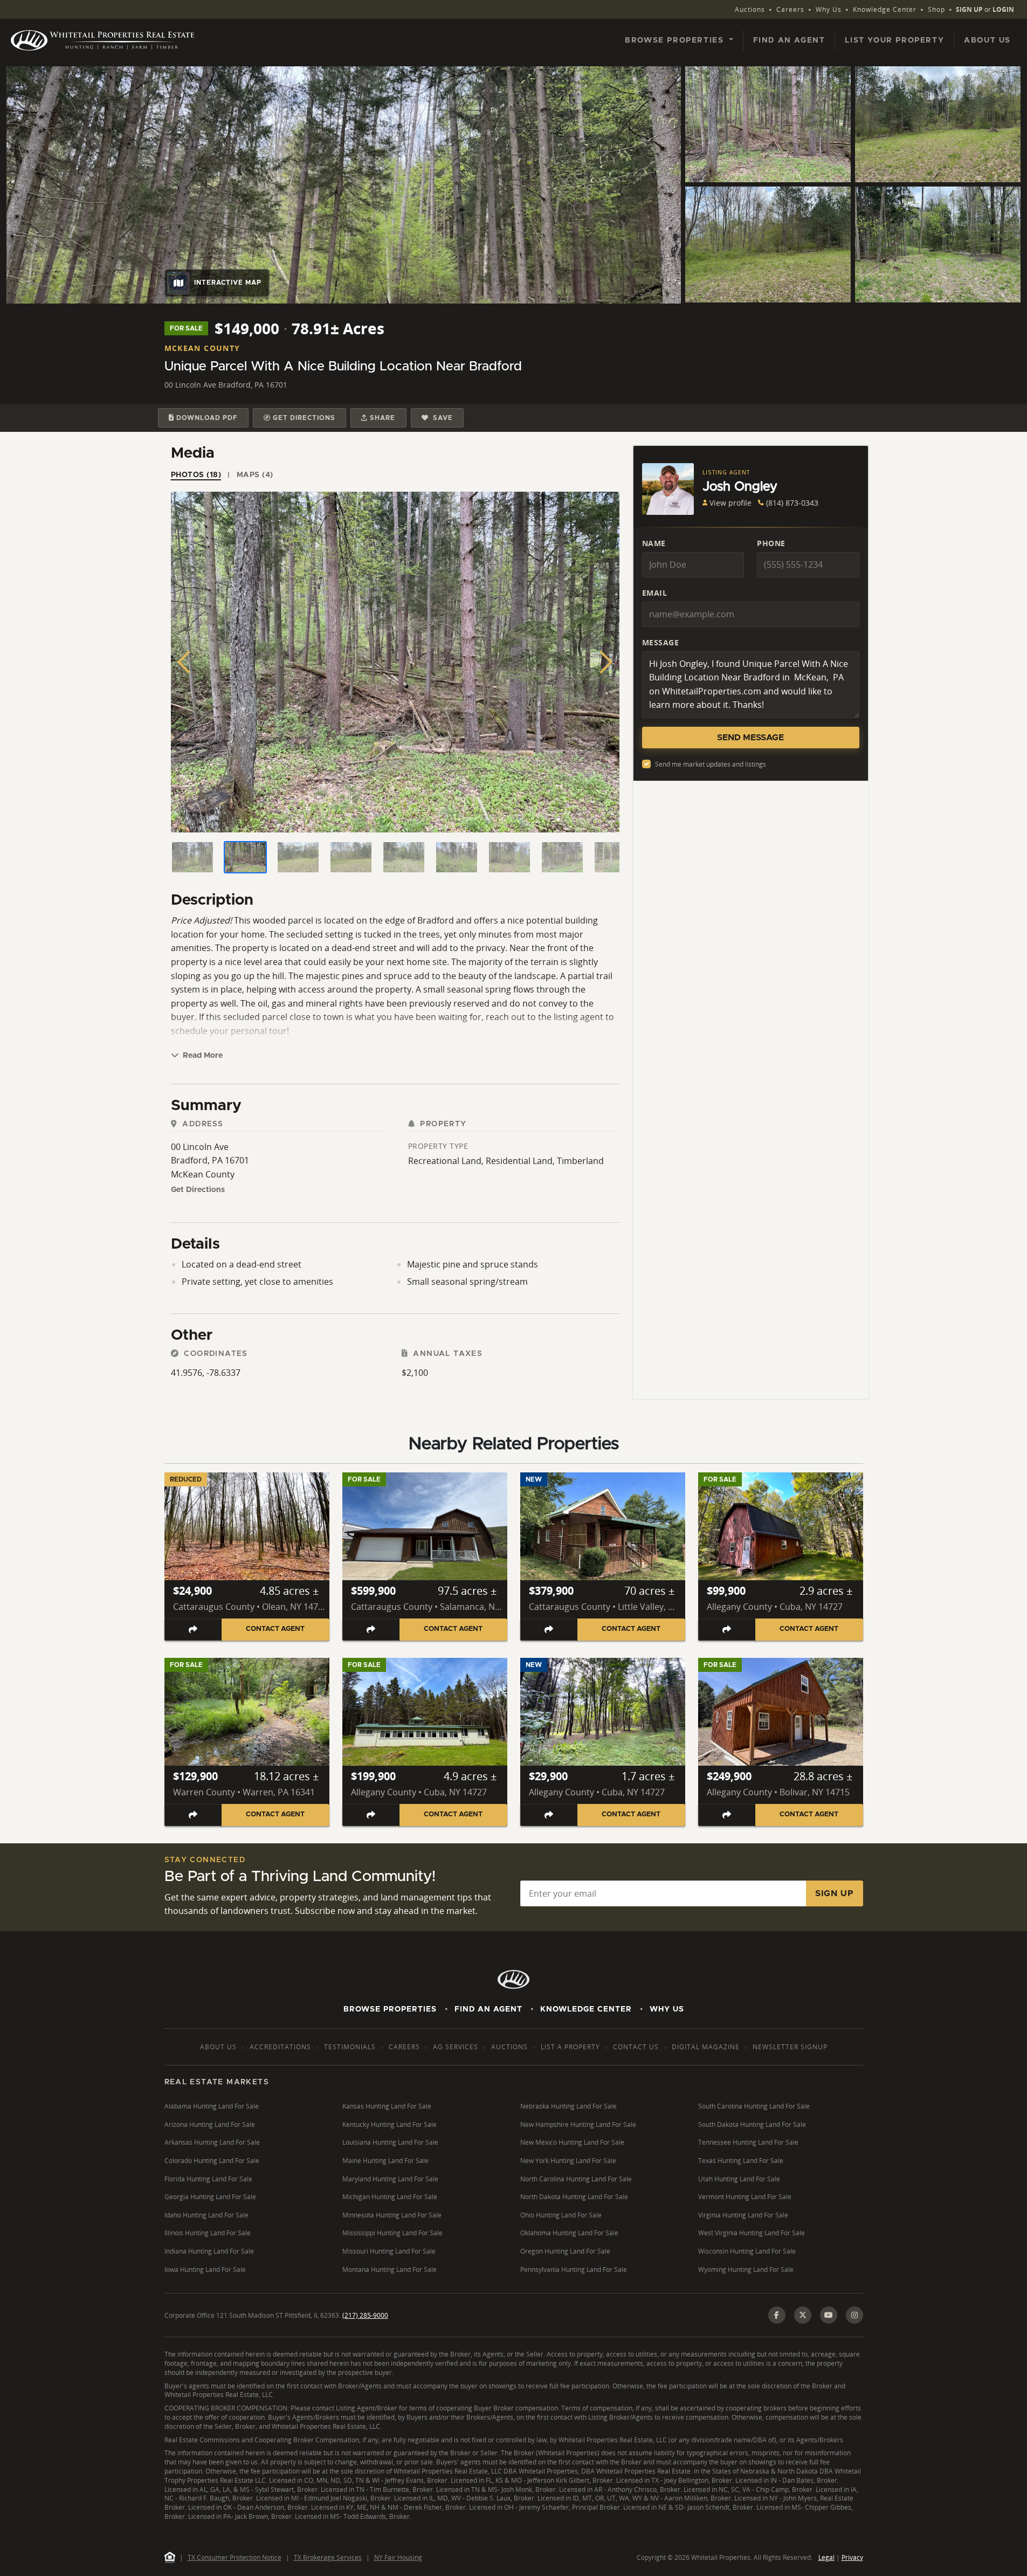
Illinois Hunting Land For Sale (208, 2233)
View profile (730, 503)
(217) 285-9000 (365, 2315)
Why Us (829, 9)
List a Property (570, 2047)
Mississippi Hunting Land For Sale (392, 2233)
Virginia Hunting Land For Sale (743, 2215)
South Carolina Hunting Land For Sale (754, 2106)
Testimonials (350, 2047)
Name (654, 543)
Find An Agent (488, 2009)
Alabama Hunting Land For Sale (212, 2106)
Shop (936, 9)
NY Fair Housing (398, 2557)
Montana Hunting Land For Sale (390, 2270)
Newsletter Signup (790, 2047)
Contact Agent (275, 1629)
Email (655, 593)
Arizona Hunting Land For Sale (210, 2124)
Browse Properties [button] (676, 40)
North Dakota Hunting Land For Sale (574, 2197)
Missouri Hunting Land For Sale (389, 2251)
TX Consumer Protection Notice (235, 2557)
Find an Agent (789, 40)
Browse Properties (390, 2009)
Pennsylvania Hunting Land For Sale (574, 2270)
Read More (202, 1056)
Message (661, 642)
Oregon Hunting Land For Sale (565, 2251)
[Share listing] (193, 1630)
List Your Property (894, 40)
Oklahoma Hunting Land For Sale (569, 2233)
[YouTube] (829, 2315)
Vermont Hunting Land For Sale (745, 2197)
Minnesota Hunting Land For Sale (392, 2215)
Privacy (852, 2557)
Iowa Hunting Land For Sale (205, 2270)
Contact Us (636, 2047)
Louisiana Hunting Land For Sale (390, 2142)
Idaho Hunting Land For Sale (206, 2215)
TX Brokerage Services (328, 2557)
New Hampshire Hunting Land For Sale (578, 2124)
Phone (771, 543)
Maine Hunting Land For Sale (385, 2161)
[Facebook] (777, 2315)
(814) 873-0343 (792, 503)
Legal (826, 2557)
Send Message (750, 738)
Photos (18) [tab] (196, 475)
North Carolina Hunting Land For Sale (576, 2179)
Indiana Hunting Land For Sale (209, 2251)
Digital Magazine (706, 2047)
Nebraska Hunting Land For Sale (568, 2106)
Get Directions (198, 1190)
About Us (987, 40)
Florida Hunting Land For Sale (208, 2179)
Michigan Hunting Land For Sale (390, 2197)
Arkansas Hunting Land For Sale (212, 2142)
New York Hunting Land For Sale (568, 2161)
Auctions (750, 9)
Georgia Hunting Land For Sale (210, 2197)
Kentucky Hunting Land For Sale (390, 2124)
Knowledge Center (885, 9)
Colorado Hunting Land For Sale (212, 2161)
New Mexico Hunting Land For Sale (572, 2142)
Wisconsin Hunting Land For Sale (747, 2251)
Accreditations (280, 2047)
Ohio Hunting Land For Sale (561, 2215)
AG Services (456, 2047)
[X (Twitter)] (803, 2315)
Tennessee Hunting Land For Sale (748, 2142)
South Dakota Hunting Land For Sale (752, 2124)
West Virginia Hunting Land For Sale (752, 2233)
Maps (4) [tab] (255, 475)
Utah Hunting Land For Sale (739, 2179)
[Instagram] (854, 2315)
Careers (790, 9)
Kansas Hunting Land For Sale (387, 2106)
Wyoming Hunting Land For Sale (746, 2270)
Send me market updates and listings (711, 764)
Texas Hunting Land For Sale (741, 2161)
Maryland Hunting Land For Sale (390, 2179)
